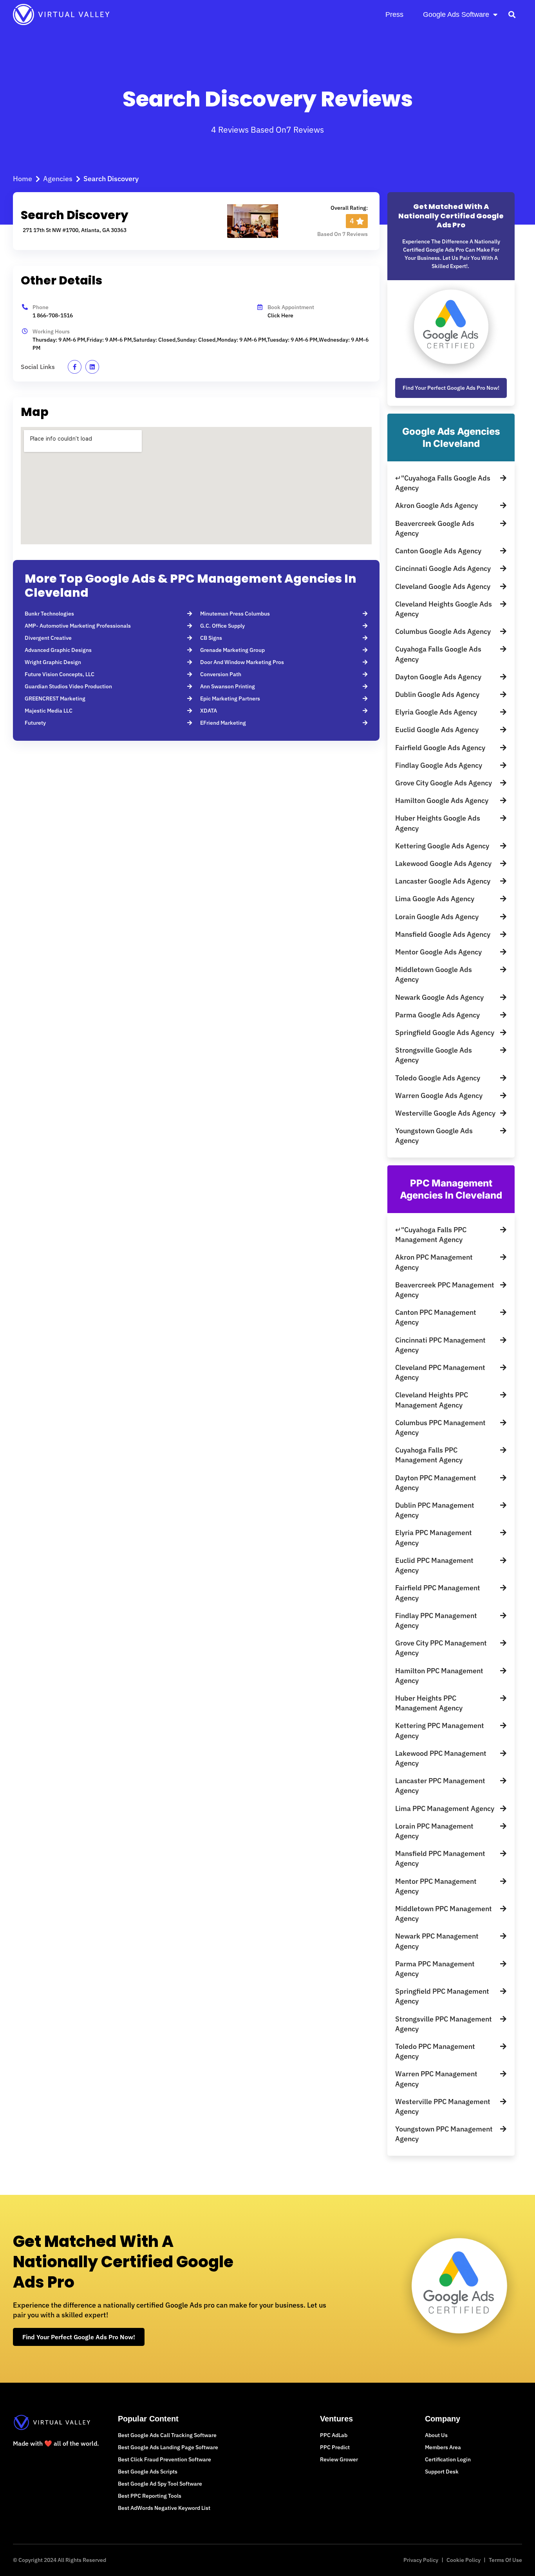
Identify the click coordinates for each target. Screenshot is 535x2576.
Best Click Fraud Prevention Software (164, 2459)
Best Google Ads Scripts (148, 2472)
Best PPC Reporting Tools (150, 2496)
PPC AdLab (334, 2435)
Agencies (58, 179)
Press (394, 14)
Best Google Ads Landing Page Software (168, 2447)
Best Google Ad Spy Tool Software (160, 2484)
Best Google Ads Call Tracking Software (167, 2435)
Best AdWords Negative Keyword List (164, 2508)
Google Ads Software (456, 14)
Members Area (443, 2447)
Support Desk (442, 2472)
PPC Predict (335, 2447)
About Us (436, 2435)
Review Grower (339, 2459)
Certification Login (448, 2459)
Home (23, 179)
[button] (512, 14)
